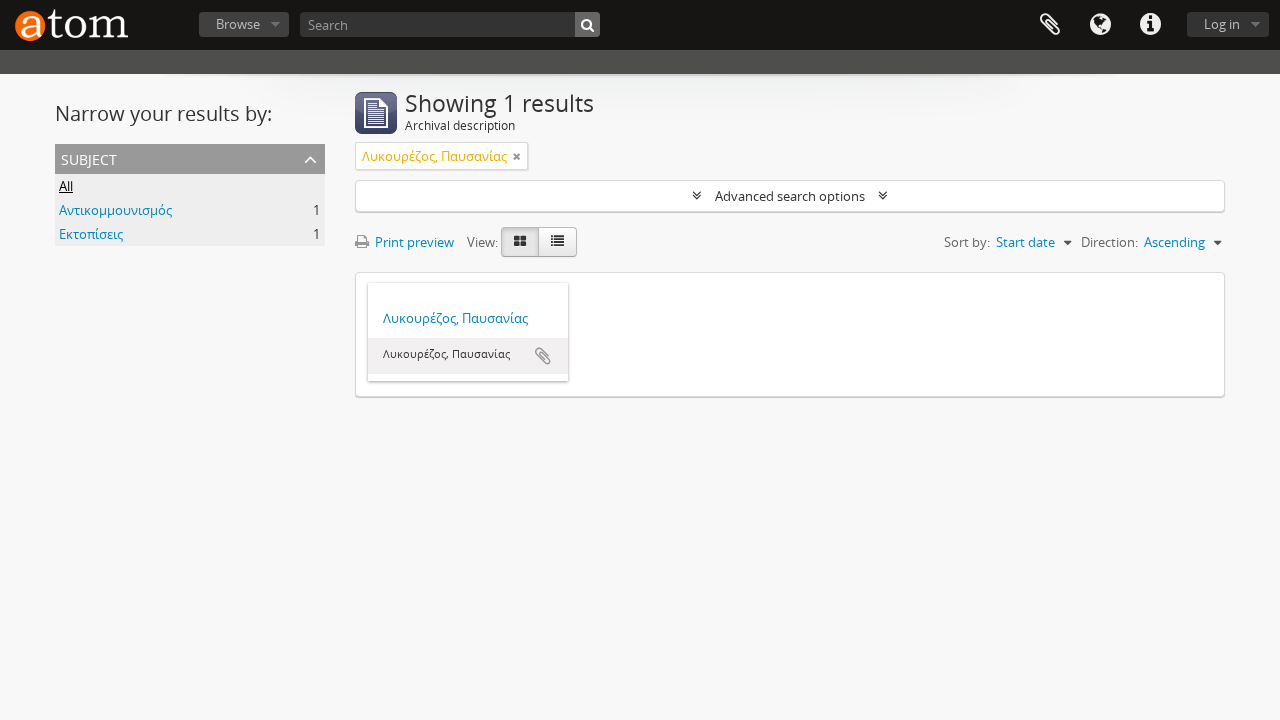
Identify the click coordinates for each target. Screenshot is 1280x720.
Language (1100, 25)
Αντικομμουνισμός (115, 210)
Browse (238, 24)
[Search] (587, 24)
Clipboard (1050, 25)
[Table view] (557, 242)
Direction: (1109, 242)
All (66, 186)
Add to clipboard (543, 356)
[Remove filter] (517, 156)
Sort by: (967, 242)
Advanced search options (790, 196)
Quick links (1150, 25)
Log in (1222, 24)
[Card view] (520, 242)
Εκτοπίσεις (91, 234)
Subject (89, 157)
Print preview (413, 242)
